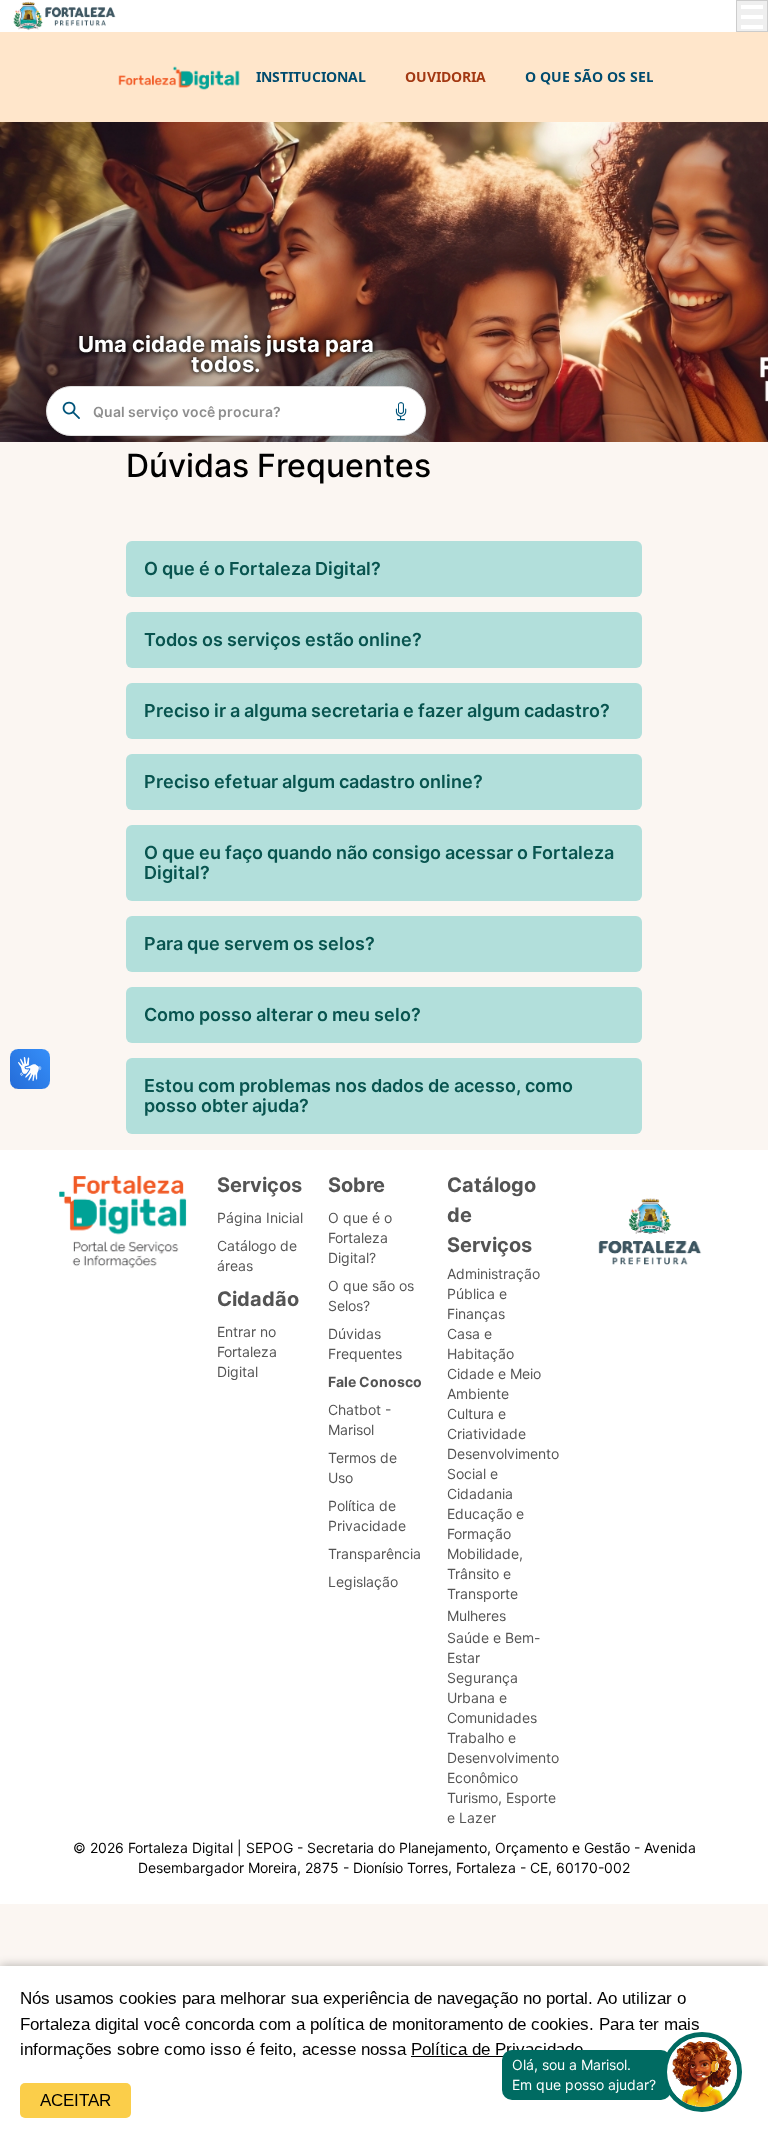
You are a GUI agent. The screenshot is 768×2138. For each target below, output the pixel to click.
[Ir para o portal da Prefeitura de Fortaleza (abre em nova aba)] (650, 1237)
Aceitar (75, 2100)
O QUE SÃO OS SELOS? (602, 76)
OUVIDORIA (445, 76)
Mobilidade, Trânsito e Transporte (485, 1573)
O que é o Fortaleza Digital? (360, 1237)
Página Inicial (260, 1217)
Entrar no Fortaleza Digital (247, 1351)
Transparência (374, 1553)
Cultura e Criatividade (486, 1423)
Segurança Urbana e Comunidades (492, 1697)
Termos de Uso (362, 1467)
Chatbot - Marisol (359, 1419)
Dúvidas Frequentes (365, 1343)
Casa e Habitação (480, 1343)
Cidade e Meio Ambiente (494, 1383)
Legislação (363, 1581)
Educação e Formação (485, 1523)
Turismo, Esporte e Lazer (501, 1807)
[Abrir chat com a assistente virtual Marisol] (702, 2074)
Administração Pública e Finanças (493, 1293)
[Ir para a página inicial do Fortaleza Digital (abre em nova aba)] (123, 1224)
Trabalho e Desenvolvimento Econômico (503, 1757)
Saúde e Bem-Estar (493, 1647)
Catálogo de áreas (257, 1255)
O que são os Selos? (371, 1295)
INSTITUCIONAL (311, 76)
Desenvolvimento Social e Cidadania (503, 1473)
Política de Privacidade (367, 1515)
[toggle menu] (752, 16)
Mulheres (476, 1615)
